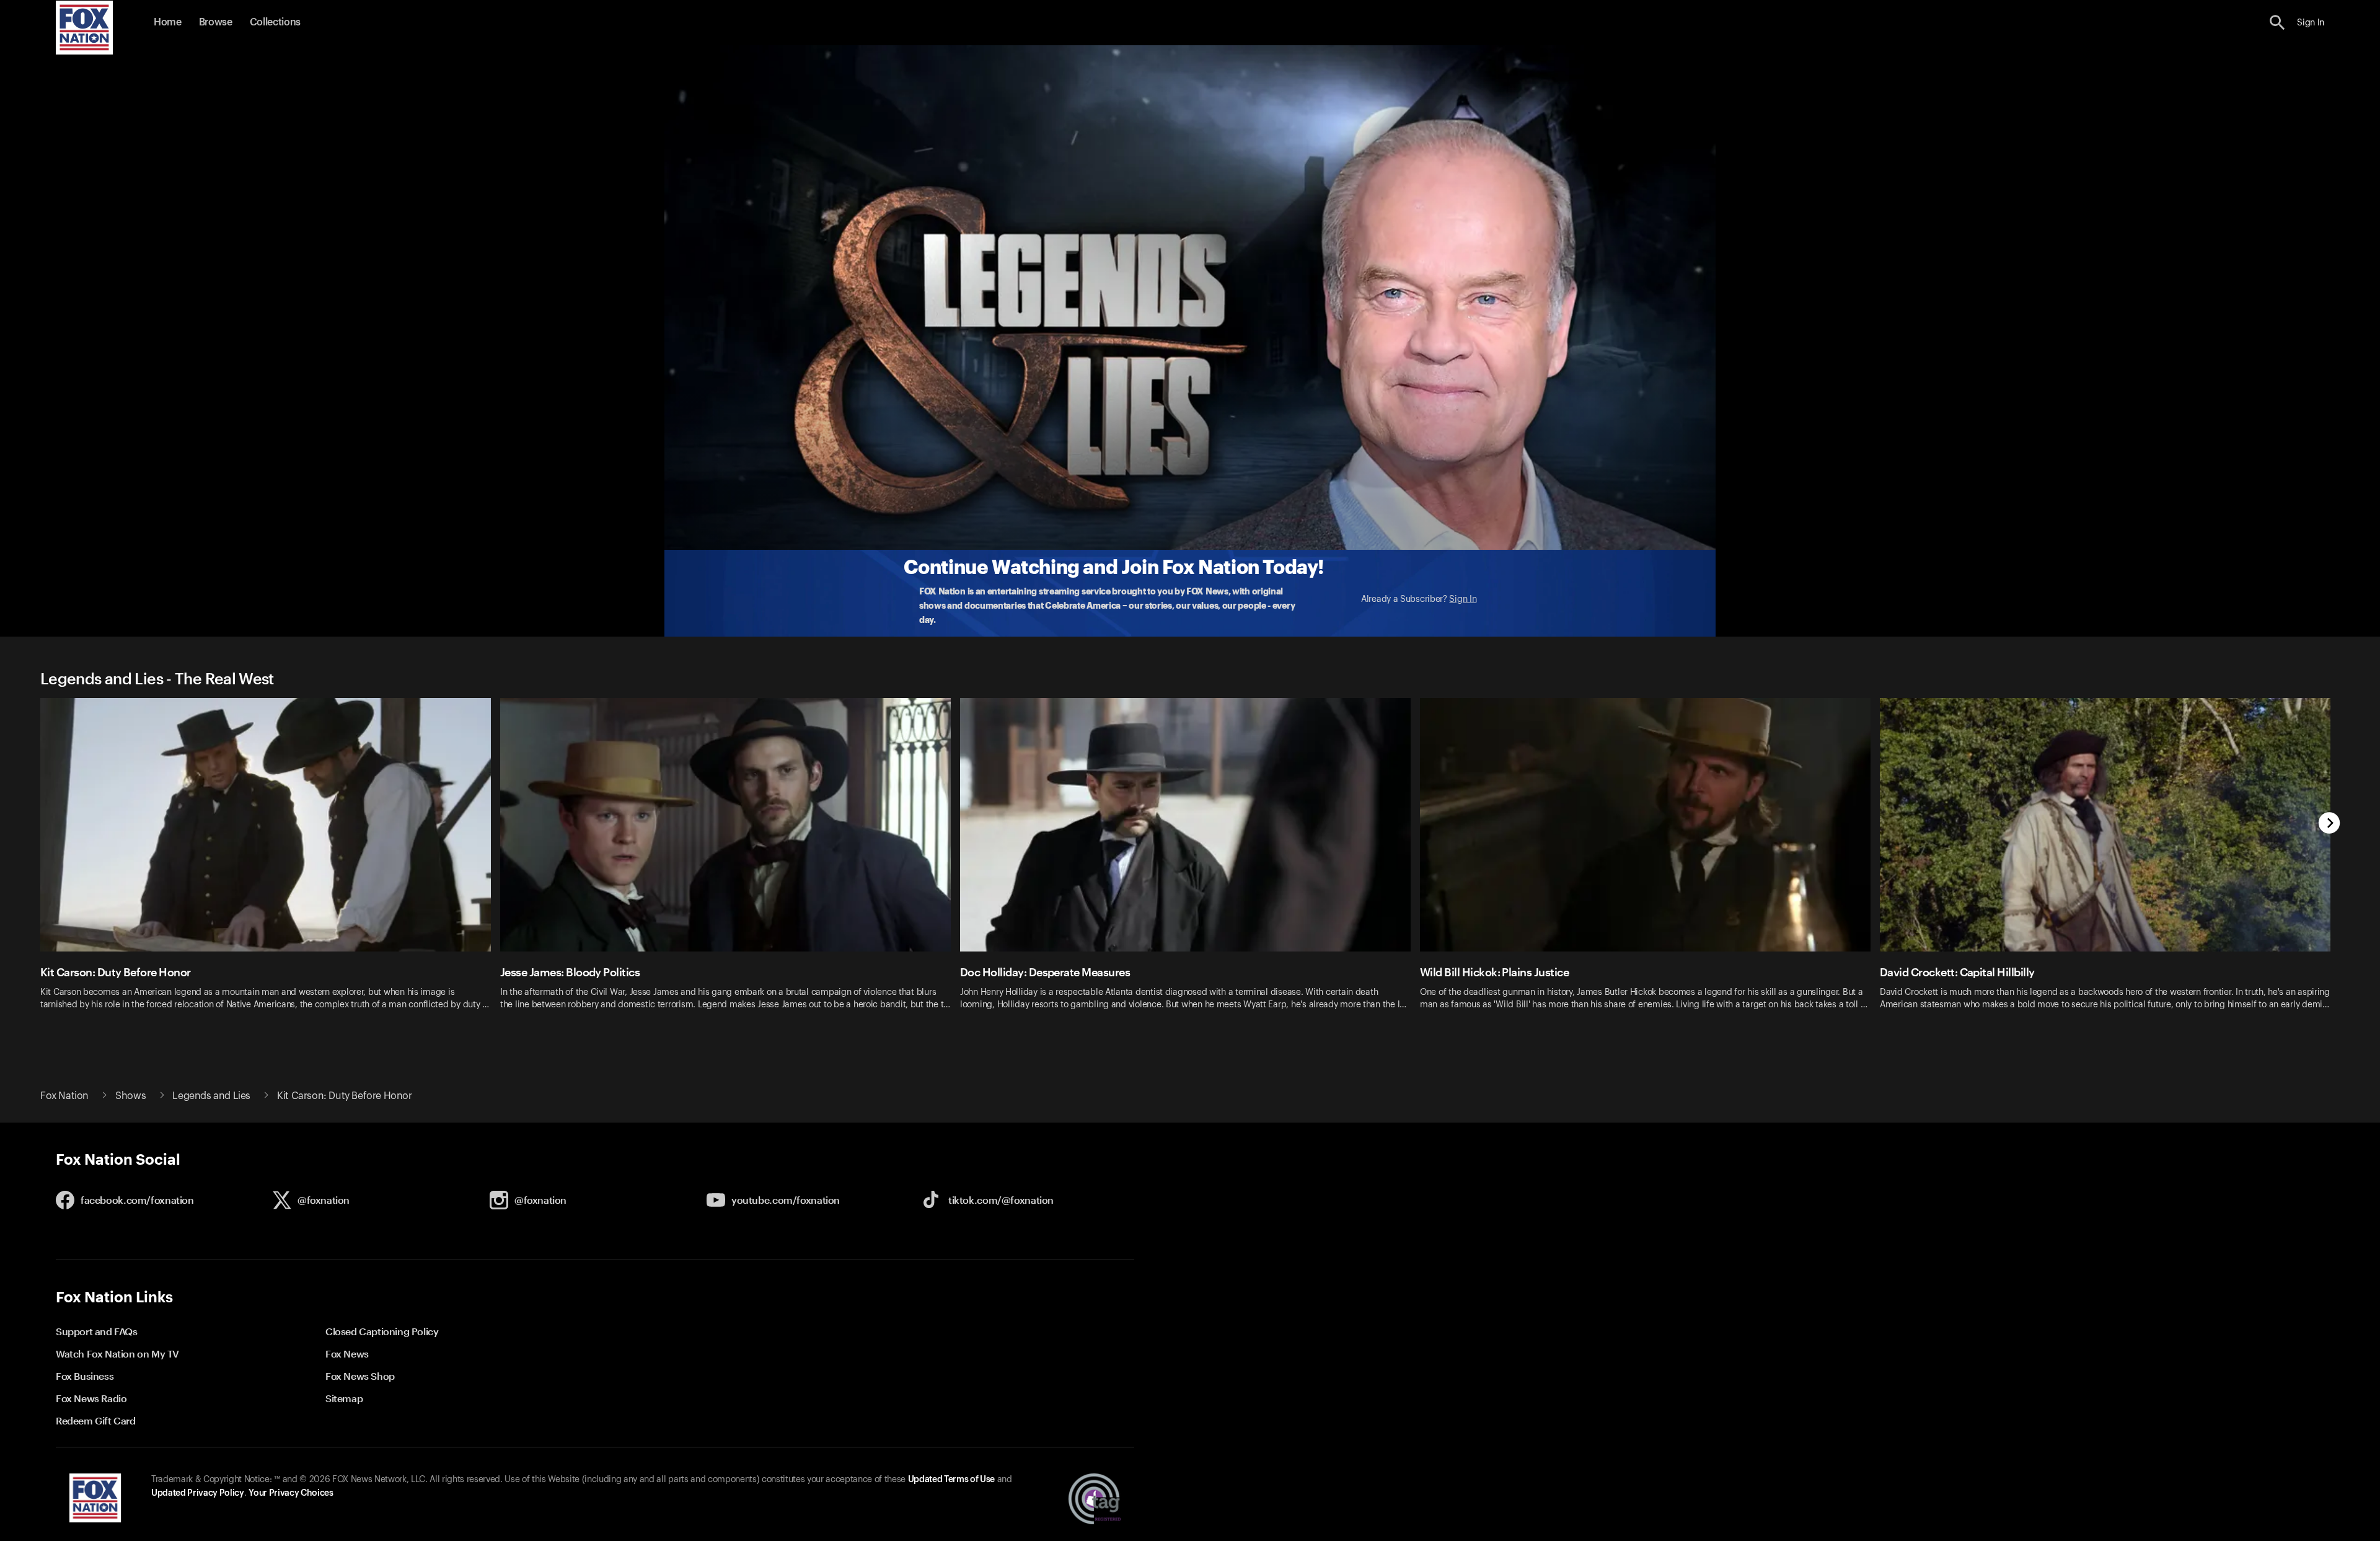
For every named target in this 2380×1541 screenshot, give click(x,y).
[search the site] (2277, 23)
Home (168, 22)
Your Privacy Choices (291, 1493)
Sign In (1463, 599)
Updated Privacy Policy (198, 1493)
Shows (130, 1096)
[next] (2329, 824)
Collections (275, 22)
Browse (216, 22)
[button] (2277, 23)
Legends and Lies (211, 1096)
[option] (270, 862)
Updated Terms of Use (951, 1480)
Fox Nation (64, 1096)
